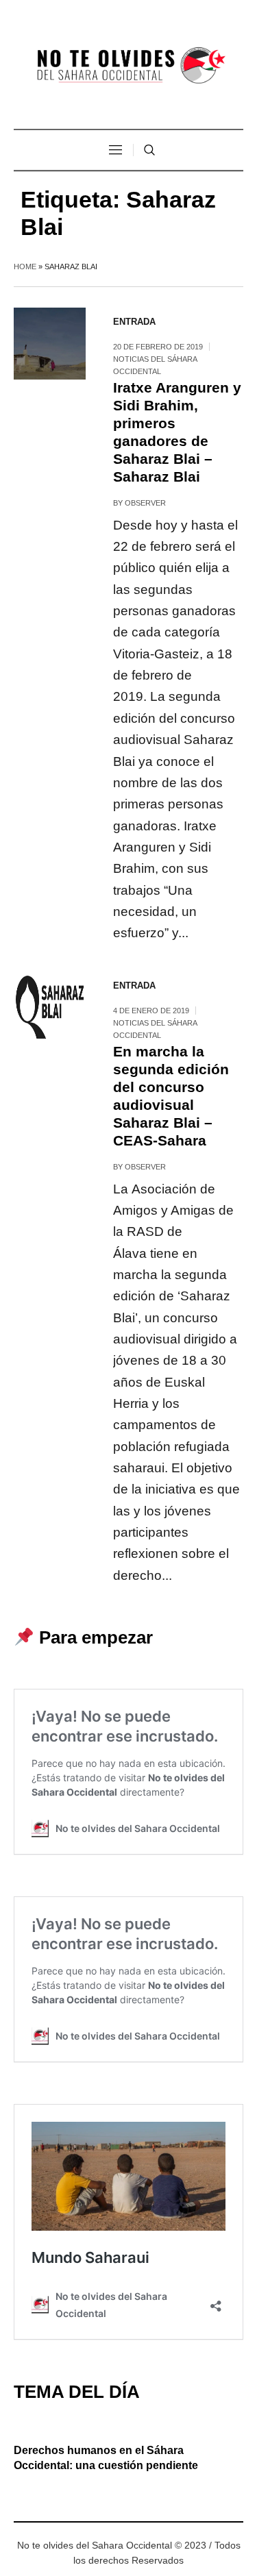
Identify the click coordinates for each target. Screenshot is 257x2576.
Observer (145, 503)
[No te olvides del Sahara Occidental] (129, 66)
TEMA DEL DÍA (77, 2392)
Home (25, 267)
